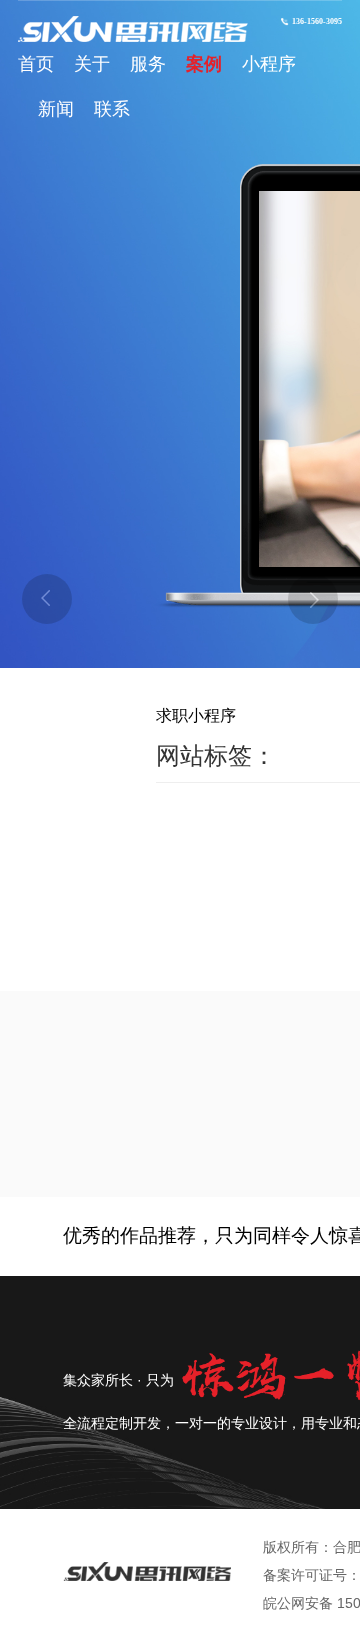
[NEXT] (313, 599)
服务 (148, 64)
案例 (204, 64)
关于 (92, 64)
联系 (112, 109)
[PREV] (47, 599)
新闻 (56, 109)
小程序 (269, 64)
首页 (36, 64)
